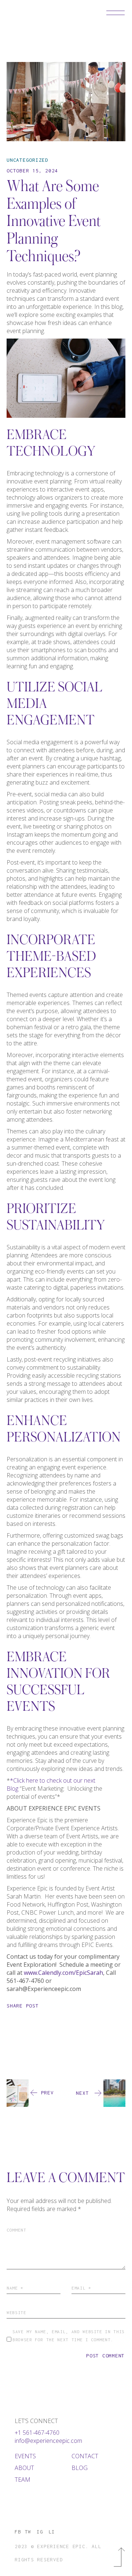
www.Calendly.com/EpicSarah (63, 1973)
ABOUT (24, 2468)
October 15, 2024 (32, 171)
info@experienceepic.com (48, 2441)
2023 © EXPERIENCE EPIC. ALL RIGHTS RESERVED (58, 2553)
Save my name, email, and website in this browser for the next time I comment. (69, 2336)
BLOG (80, 2468)
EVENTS (25, 2456)
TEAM (23, 2480)
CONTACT (85, 2456)
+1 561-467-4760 (37, 2433)
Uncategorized (27, 160)
